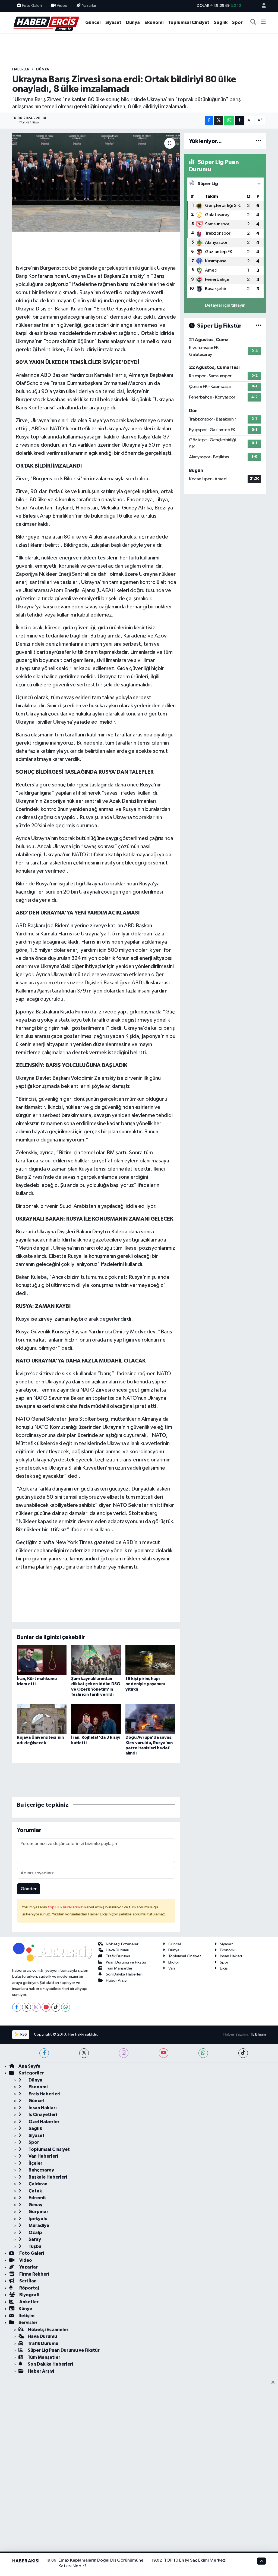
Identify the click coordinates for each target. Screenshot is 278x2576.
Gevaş (35, 2205)
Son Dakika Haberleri (124, 1974)
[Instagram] (36, 2007)
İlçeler (35, 2163)
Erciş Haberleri (44, 2094)
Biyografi (29, 2295)
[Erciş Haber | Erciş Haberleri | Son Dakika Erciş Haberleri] (46, 22)
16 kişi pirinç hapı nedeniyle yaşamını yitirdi (145, 1684)
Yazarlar (89, 6)
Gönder (29, 1889)
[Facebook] (17, 2007)
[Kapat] (275, 2383)
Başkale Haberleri (47, 2177)
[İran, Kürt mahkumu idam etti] (42, 1660)
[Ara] (253, 23)
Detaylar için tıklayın (225, 305)
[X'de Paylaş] (219, 121)
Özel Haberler (44, 2122)
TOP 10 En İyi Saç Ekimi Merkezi (195, 2560)
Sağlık (221, 22)
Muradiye (38, 2225)
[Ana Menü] (263, 23)
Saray (34, 2239)
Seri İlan (28, 2281)
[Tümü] (259, 141)
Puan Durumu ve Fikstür (126, 1962)
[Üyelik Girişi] (261, 6)
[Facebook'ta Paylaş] (209, 121)
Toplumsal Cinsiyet (189, 22)
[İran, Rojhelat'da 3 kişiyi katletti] (96, 1719)
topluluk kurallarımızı (66, 1907)
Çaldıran (38, 2184)
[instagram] (124, 2053)
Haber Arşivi (117, 1981)
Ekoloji (174, 1962)
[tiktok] (243, 2053)
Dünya (133, 22)
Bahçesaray (41, 2170)
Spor (237, 22)
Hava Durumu (118, 1950)
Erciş (224, 1968)
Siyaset (113, 22)
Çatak (35, 2191)
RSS (23, 2034)
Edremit (37, 2198)
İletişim (26, 2316)
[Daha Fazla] (240, 121)
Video (62, 6)
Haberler (21, 69)
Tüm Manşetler (119, 1968)
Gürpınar (38, 2212)
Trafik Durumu (118, 1956)
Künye (25, 2309)
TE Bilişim (258, 2034)
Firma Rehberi (34, 2274)
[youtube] (164, 2053)
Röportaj (29, 2288)
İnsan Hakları (231, 1956)
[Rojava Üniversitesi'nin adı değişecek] (42, 1719)
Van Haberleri (43, 2156)
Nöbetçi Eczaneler (122, 1944)
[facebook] (44, 2053)
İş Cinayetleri (42, 2115)
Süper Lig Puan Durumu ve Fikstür (64, 2350)
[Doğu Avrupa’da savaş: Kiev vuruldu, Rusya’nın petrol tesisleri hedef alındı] (150, 1719)
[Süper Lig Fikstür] (259, 326)
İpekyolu (38, 2219)
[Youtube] (46, 2007)
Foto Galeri (32, 6)
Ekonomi (154, 22)
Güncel (93, 22)
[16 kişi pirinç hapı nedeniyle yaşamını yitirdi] (150, 1660)
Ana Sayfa (29, 2066)
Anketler (29, 2302)
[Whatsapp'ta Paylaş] (229, 121)
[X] (26, 2007)
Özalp (35, 2233)
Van (172, 1968)
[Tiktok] (56, 2007)
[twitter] (84, 2053)
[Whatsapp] (66, 2007)
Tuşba (35, 2246)
